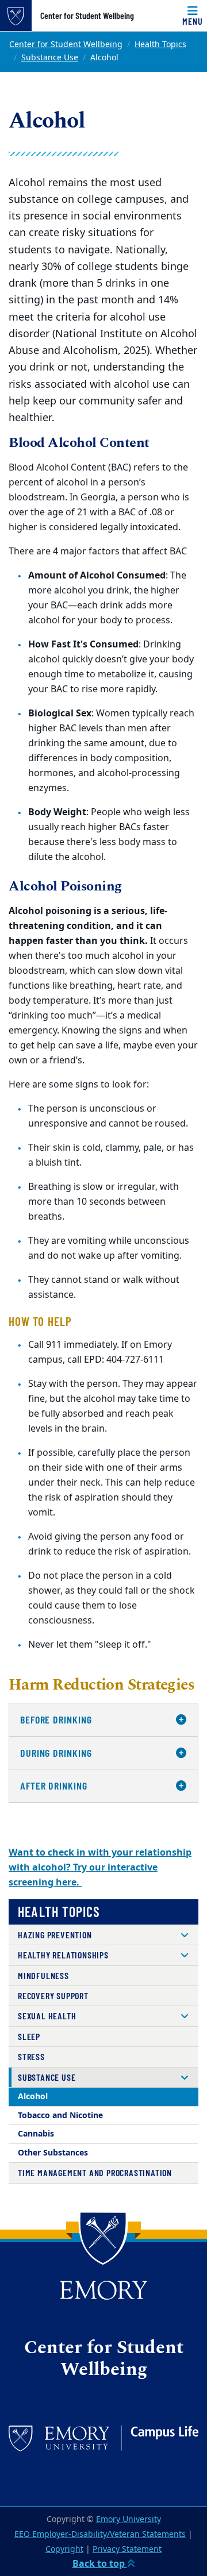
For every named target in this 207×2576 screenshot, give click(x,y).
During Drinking (56, 1753)
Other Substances (53, 2153)
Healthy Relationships (63, 1955)
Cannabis (36, 2134)
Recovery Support (53, 1995)
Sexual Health (47, 2016)
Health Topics (160, 45)
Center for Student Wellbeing (87, 16)
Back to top (100, 2564)
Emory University (129, 2519)
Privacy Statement (127, 2549)
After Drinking (54, 1786)
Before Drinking (56, 1719)
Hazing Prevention (55, 1935)
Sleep (29, 2036)
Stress (31, 2056)
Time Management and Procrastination (95, 2172)
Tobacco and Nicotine (60, 2116)
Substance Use (50, 58)
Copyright (64, 2549)
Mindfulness (43, 1975)
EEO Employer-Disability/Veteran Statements (100, 2534)
